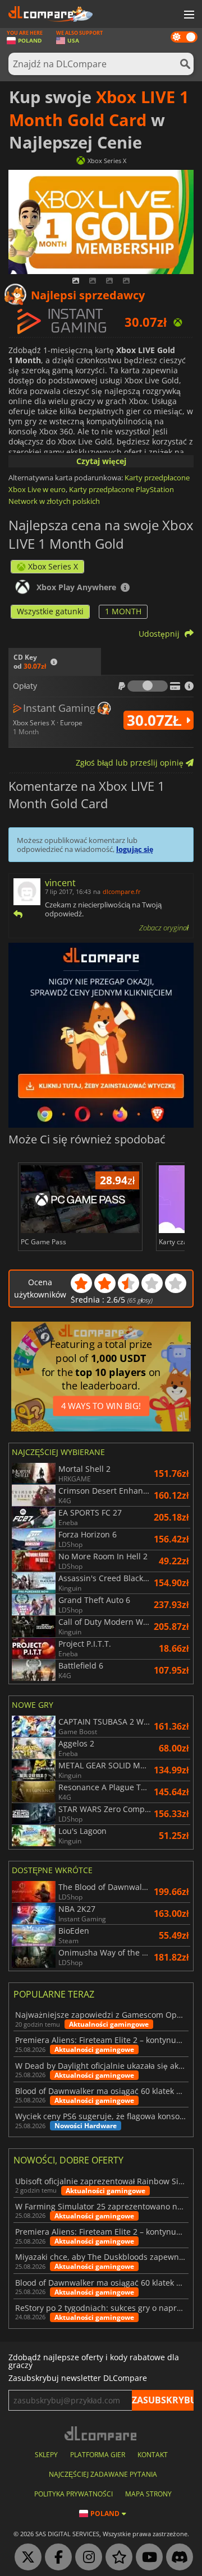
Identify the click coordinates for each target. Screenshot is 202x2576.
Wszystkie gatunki (50, 611)
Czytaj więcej (101, 461)
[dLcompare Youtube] (146, 2558)
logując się (135, 849)
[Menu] (188, 15)
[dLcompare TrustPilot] (116, 2558)
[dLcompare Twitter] (25, 2558)
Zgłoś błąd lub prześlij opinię (131, 763)
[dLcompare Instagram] (86, 2558)
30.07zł (156, 720)
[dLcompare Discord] (177, 2558)
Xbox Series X (53, 566)
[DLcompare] (101, 2433)
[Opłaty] (148, 686)
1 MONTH (123, 611)
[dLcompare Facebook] (56, 2558)
